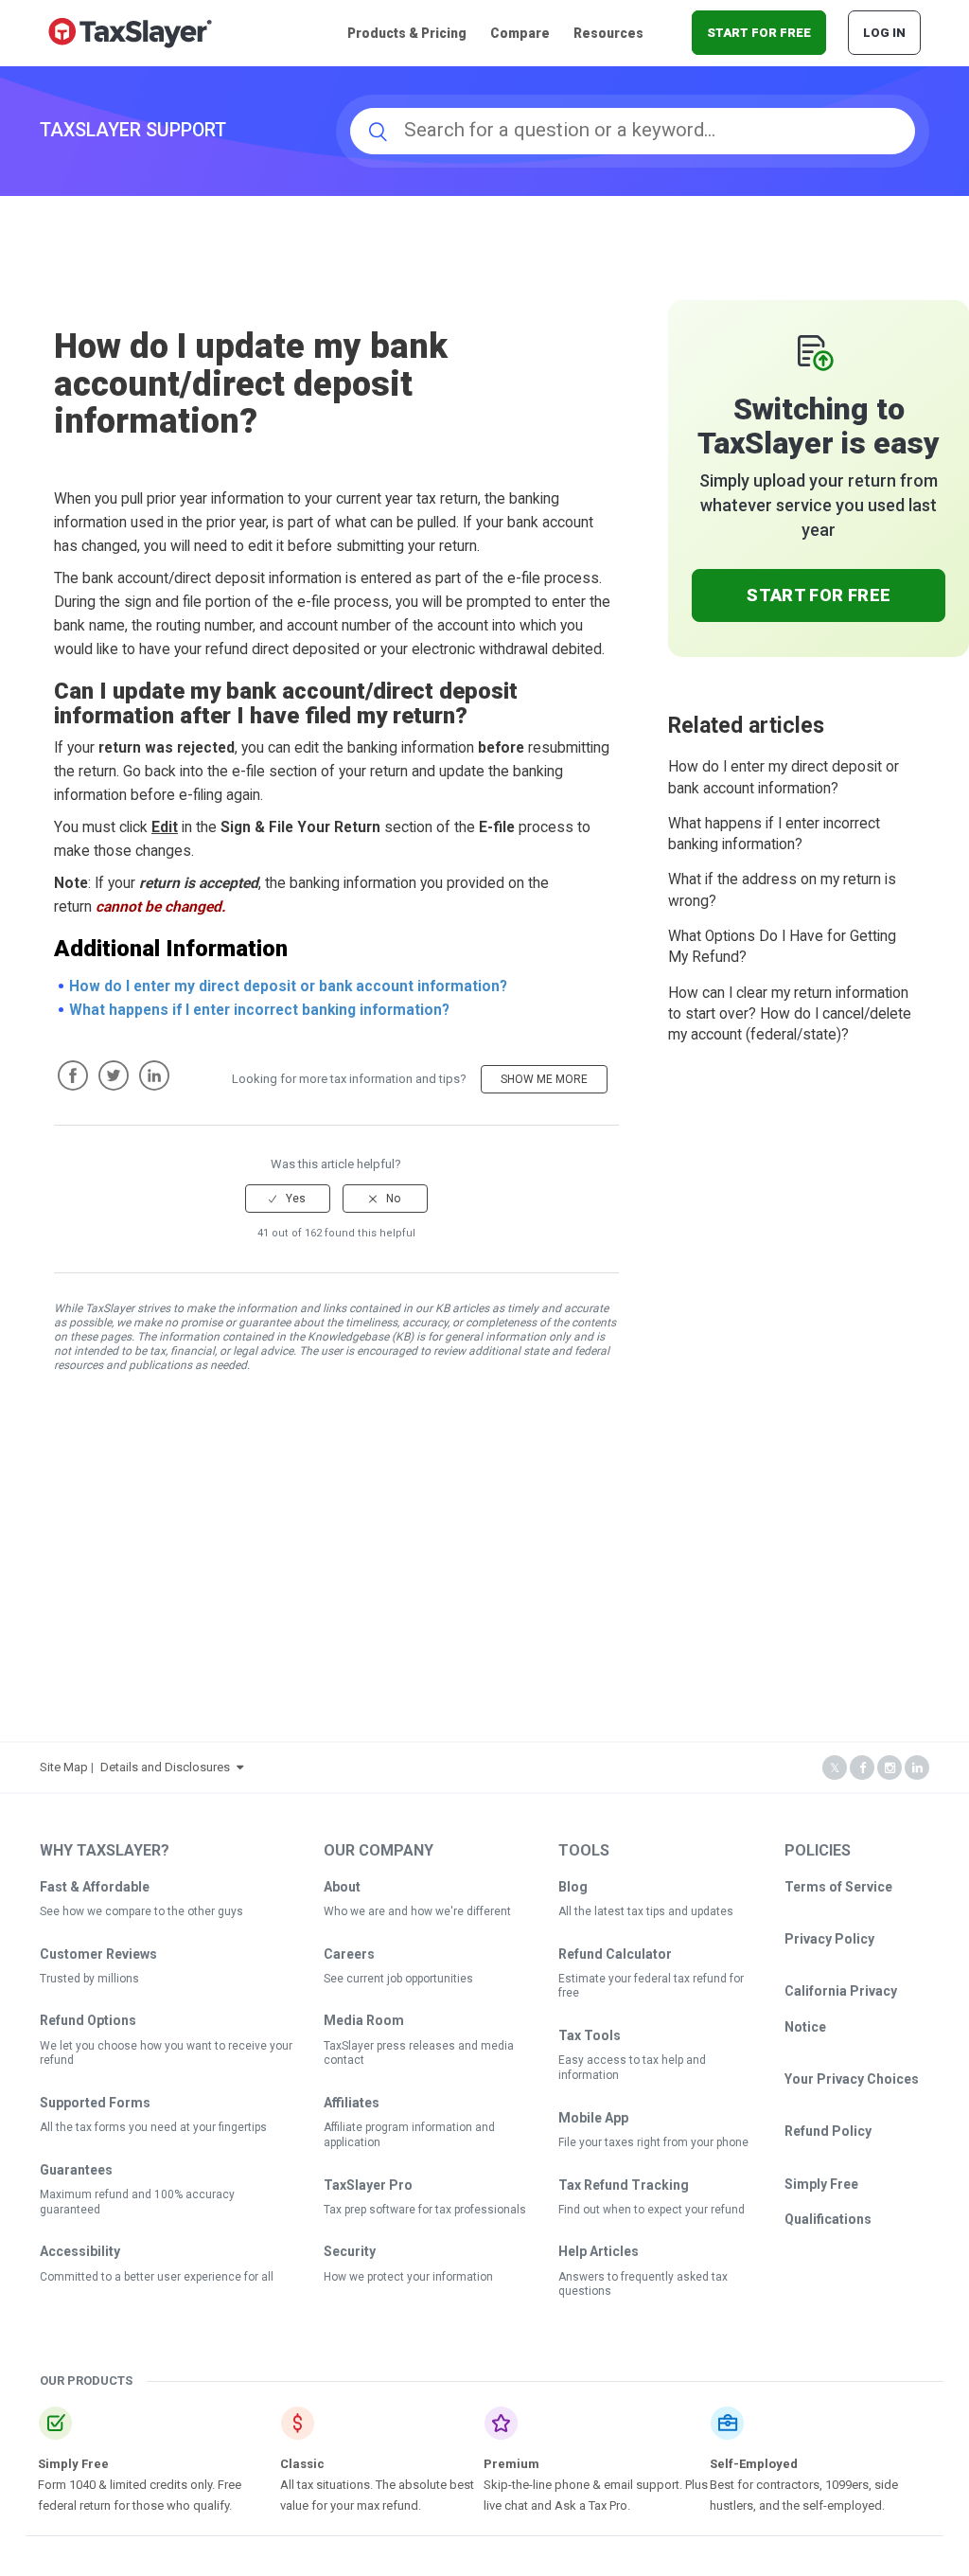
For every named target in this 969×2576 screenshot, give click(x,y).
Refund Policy (828, 2131)
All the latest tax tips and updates (646, 1911)
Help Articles (599, 2251)
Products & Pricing (407, 33)
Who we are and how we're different (417, 1911)
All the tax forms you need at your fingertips (153, 2127)
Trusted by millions (89, 1979)
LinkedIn (154, 1075)
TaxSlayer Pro (368, 2185)
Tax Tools (590, 2035)
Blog (573, 1887)
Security (350, 2251)
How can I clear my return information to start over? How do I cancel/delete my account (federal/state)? (790, 1014)
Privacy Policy (829, 1939)
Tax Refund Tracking (624, 2185)
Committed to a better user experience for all (157, 2277)
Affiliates (352, 2103)
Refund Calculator (615, 1954)
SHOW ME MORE (544, 1079)
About (342, 1887)
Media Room (364, 2020)
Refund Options (88, 2020)
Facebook (73, 1075)
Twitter (114, 1075)
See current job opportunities (398, 1979)
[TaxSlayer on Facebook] (862, 1768)
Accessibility (80, 2251)
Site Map (64, 1767)
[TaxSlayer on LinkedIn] (917, 1768)
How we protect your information (408, 2277)
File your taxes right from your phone (653, 2142)
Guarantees (76, 2170)
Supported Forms (95, 2103)
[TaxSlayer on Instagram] (890, 1768)
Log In (884, 33)
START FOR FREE (759, 33)
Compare (520, 33)
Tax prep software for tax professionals (425, 2210)
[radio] (288, 1199)
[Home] (130, 32)
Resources (608, 33)
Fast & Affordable (95, 1887)
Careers (349, 1954)
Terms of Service (838, 1887)
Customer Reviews (98, 1954)
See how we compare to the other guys (141, 1911)
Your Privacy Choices (852, 2079)
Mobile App (593, 2118)
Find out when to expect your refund (652, 2210)
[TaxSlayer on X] (835, 1768)
